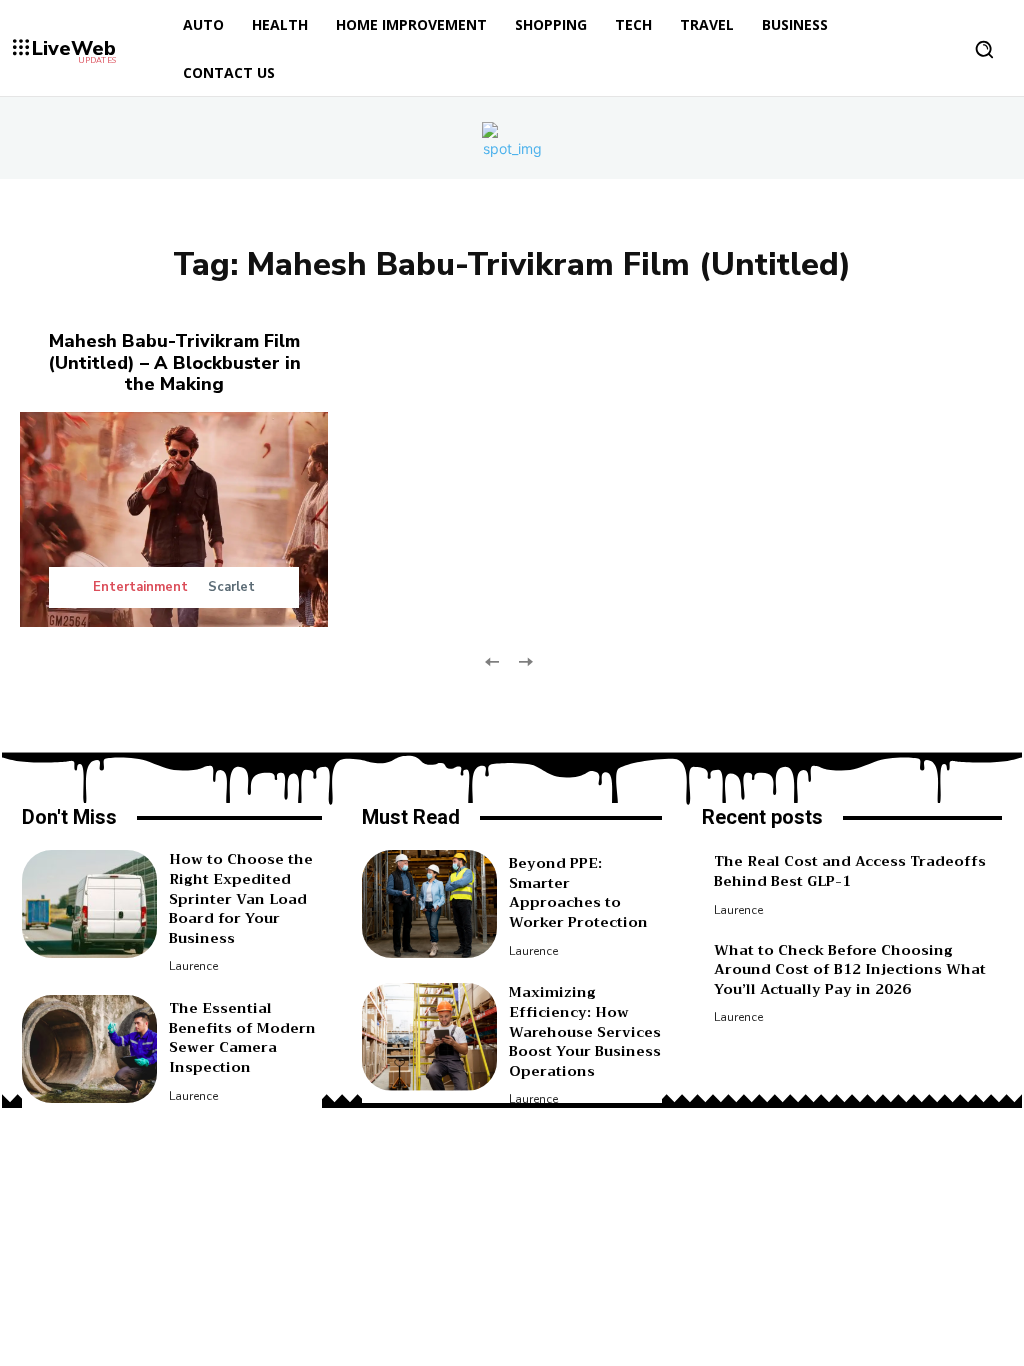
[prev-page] (492, 659)
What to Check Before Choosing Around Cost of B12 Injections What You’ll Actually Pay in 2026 (850, 969)
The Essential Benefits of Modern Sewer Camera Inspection (242, 1037)
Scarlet (231, 587)
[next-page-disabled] (524, 659)
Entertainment (140, 587)
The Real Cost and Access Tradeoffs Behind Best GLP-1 (850, 871)
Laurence (193, 966)
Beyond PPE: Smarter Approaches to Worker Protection (578, 892)
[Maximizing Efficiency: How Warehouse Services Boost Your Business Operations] (429, 1037)
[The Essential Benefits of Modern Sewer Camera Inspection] (89, 1049)
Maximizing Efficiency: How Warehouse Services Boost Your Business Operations (585, 1031)
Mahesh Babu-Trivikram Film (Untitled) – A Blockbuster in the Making (174, 362)
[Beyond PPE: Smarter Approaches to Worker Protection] (429, 904)
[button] (984, 49)
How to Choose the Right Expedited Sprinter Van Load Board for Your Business (241, 898)
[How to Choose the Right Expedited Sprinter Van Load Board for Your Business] (89, 904)
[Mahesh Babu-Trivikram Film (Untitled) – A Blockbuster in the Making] (174, 520)
